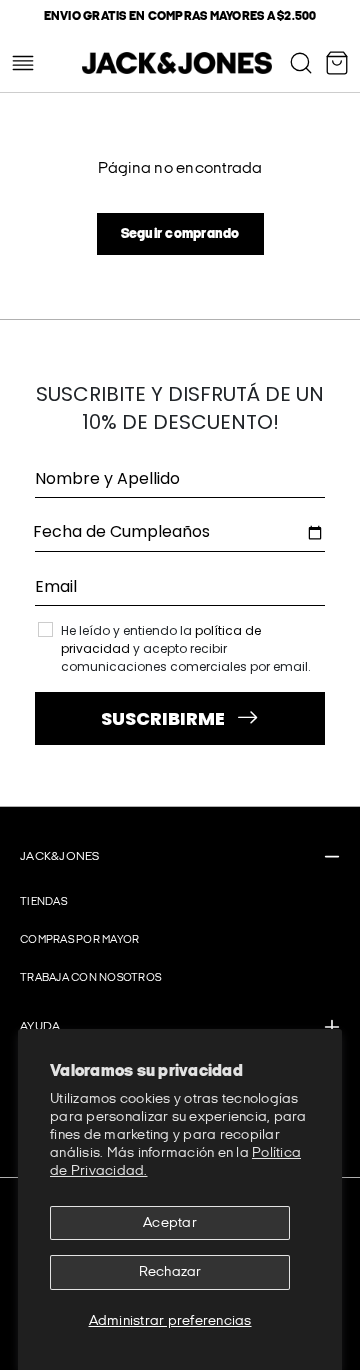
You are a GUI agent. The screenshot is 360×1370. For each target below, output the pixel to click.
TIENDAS (43, 901)
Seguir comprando (180, 233)
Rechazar (170, 1271)
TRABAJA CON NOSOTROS (90, 977)
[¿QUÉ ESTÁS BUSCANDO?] (301, 63)
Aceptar (170, 1222)
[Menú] (23, 63)
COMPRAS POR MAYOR (79, 939)
